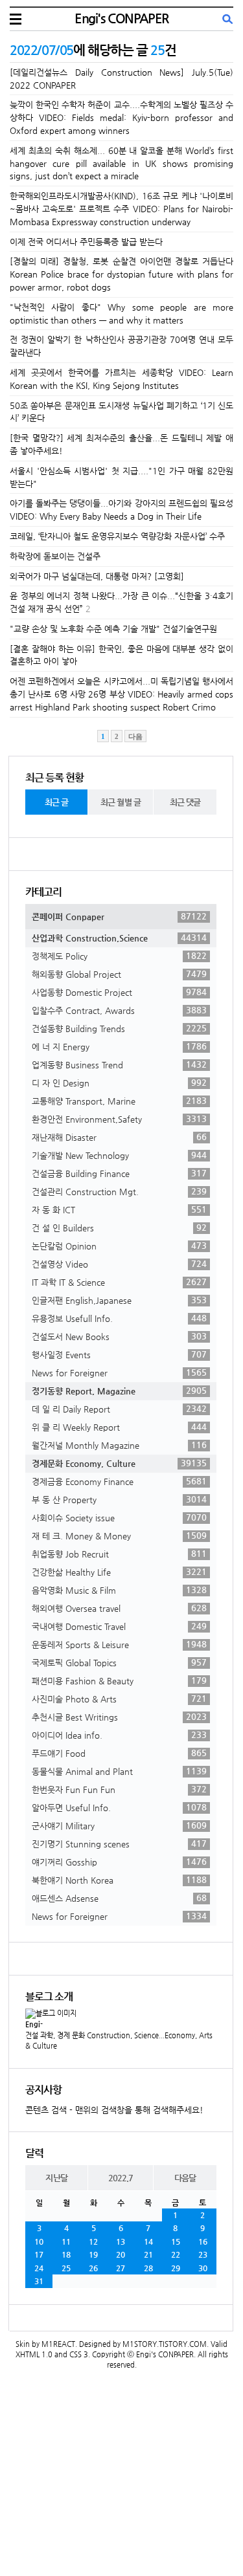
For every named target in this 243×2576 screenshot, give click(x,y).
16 (203, 2241)
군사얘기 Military (119, 1825)
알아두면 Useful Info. (119, 1807)
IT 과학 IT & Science (119, 1282)
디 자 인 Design (119, 1083)
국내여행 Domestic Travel (119, 1626)
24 (39, 2268)
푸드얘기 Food (119, 1753)
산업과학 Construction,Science (119, 938)
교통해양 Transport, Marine (119, 1101)
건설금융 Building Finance (119, 1173)
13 (121, 2241)
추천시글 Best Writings (119, 1717)
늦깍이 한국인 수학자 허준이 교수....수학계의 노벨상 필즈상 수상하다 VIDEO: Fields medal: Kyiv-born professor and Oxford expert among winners (121, 117)
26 (93, 2268)
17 (39, 2254)
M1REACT (58, 2344)
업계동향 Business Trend (119, 1064)
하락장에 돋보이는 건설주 (55, 556)
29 (176, 2268)
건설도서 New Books (119, 1336)
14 (148, 2241)
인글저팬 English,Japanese (119, 1300)
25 (66, 2268)
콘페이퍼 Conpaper (119, 916)
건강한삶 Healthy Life (119, 1572)
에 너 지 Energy (119, 1046)
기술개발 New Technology (119, 1155)
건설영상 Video (119, 1264)
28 (148, 2268)
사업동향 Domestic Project (119, 992)
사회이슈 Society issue (119, 1517)
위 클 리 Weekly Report (119, 1427)
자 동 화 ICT (119, 1209)
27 (121, 2268)
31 (39, 2281)
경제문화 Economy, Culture (119, 1463)
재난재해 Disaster (119, 1137)
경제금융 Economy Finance (119, 1481)
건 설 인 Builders (119, 1227)
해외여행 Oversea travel (119, 1608)
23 (203, 2254)
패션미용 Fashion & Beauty (119, 1680)
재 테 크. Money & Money (119, 1536)
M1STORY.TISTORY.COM (165, 2344)
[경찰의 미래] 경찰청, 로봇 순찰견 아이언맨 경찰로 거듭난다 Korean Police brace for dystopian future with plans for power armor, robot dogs (121, 274)
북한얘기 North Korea (119, 1880)
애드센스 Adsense (119, 1898)
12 (93, 2241)
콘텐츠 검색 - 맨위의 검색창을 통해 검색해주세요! (114, 2110)
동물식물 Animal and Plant (119, 1771)
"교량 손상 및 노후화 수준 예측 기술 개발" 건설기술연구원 (113, 629)
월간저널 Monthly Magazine (119, 1445)
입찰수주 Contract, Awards (119, 1010)
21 (148, 2254)
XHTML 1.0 (34, 2354)
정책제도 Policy (119, 956)
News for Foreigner (119, 1372)
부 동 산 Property (119, 1499)
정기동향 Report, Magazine (119, 1391)
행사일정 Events (119, 1354)
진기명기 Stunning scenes (119, 1844)
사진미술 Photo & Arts (119, 1699)
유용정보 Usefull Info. (119, 1318)
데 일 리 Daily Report (119, 1409)
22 (176, 2254)
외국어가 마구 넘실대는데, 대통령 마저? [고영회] (97, 576)
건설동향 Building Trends (119, 1028)
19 (93, 2254)
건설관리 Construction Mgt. (119, 1191)
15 (176, 2241)
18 (66, 2254)
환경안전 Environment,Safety (119, 1119)
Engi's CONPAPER (121, 18)
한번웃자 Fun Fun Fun (119, 1789)
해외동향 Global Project (119, 974)
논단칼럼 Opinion (119, 1246)
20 (121, 2254)
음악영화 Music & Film (119, 1590)
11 (66, 2241)
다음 (135, 736)
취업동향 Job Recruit (119, 1554)
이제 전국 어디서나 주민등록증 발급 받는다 (86, 242)
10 (39, 2241)
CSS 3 (79, 2354)
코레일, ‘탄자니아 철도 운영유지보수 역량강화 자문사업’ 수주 (117, 536)
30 (203, 2268)
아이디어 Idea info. (119, 1735)
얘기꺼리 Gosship (119, 1862)
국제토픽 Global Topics (119, 1662)
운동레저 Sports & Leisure (119, 1644)
